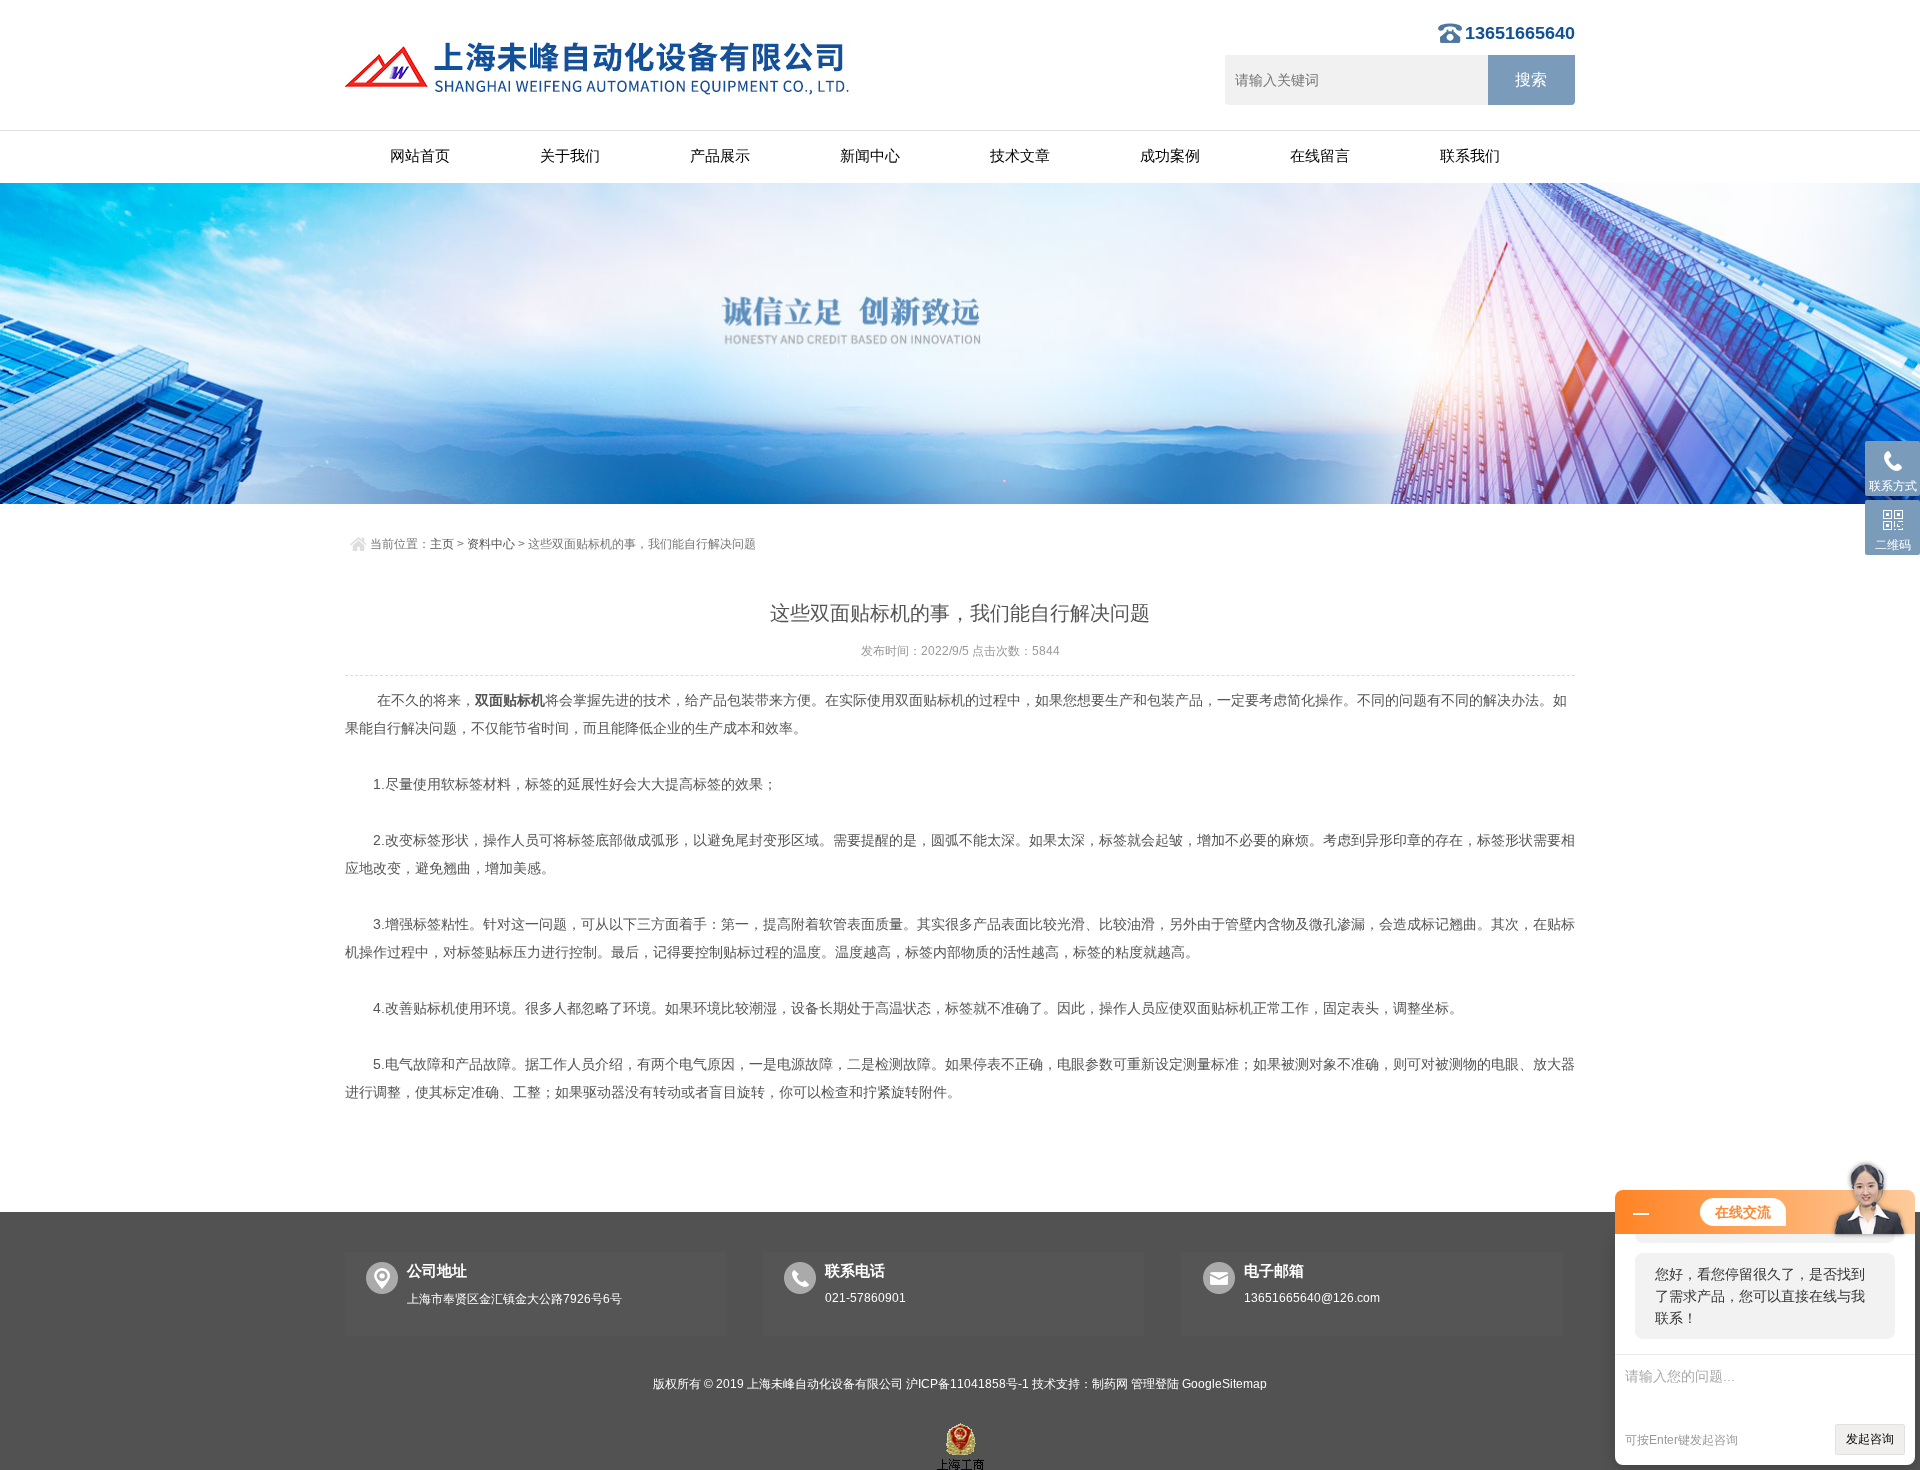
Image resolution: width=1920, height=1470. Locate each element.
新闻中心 (870, 155)
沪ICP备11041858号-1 (967, 1384)
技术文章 (1020, 155)
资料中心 (491, 544)
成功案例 (1170, 155)
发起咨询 (1870, 1439)
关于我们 (570, 155)
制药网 (1110, 1384)
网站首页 (420, 155)
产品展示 (720, 155)
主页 (442, 544)
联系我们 (1470, 155)
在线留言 (1320, 155)
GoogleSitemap (1224, 1384)
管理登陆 (1155, 1384)
